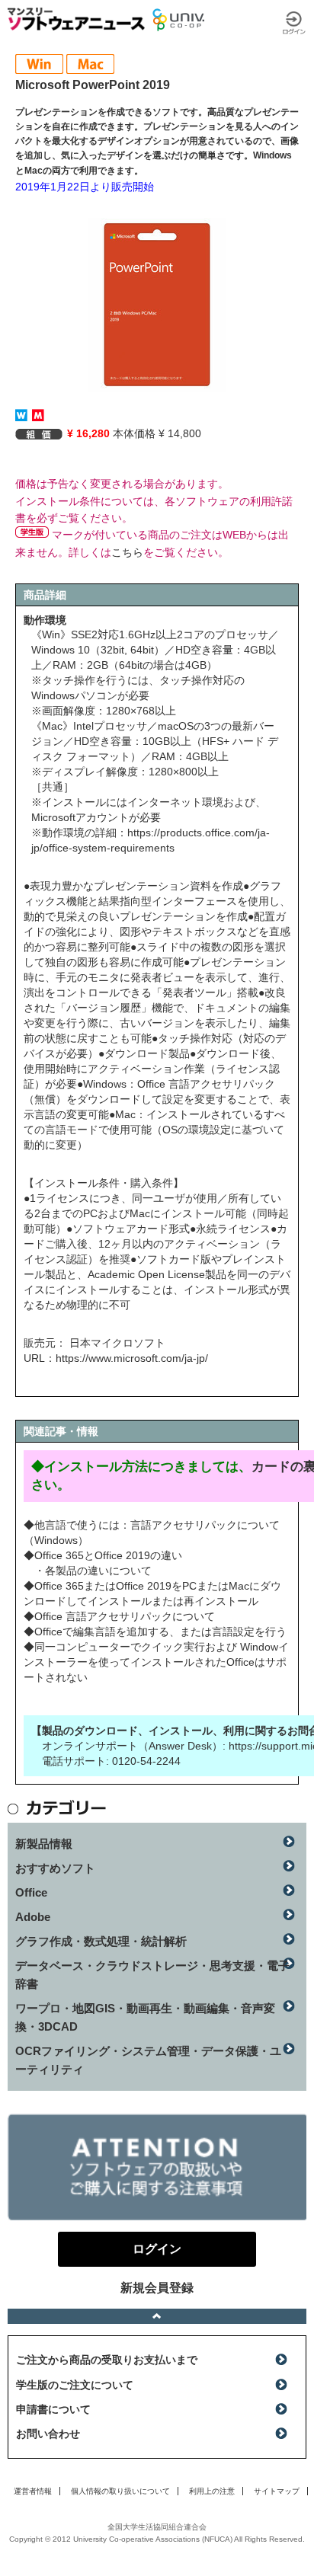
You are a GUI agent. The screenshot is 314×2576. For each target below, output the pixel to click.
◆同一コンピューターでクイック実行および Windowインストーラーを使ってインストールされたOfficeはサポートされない (156, 1662)
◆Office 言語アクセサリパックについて (119, 1616)
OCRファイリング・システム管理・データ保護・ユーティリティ (148, 2060)
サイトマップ (277, 2491)
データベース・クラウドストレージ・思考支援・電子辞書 (152, 1975)
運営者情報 (33, 2491)
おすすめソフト (55, 1868)
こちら (127, 552)
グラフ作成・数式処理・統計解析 (101, 1941)
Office (31, 1892)
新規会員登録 (157, 2288)
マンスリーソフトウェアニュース (76, 19)
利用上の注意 (212, 2491)
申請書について (53, 2409)
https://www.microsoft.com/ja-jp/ (132, 1358)
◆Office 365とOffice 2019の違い (103, 1555)
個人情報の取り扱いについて (120, 2491)
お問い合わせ (48, 2434)
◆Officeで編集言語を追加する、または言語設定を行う (155, 1632)
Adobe (33, 1917)
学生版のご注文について (75, 2385)
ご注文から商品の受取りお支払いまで (107, 2360)
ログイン (294, 23)
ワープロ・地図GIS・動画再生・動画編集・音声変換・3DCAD (145, 2017)
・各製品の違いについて (93, 1571)
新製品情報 (44, 1844)
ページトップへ (157, 2316)
